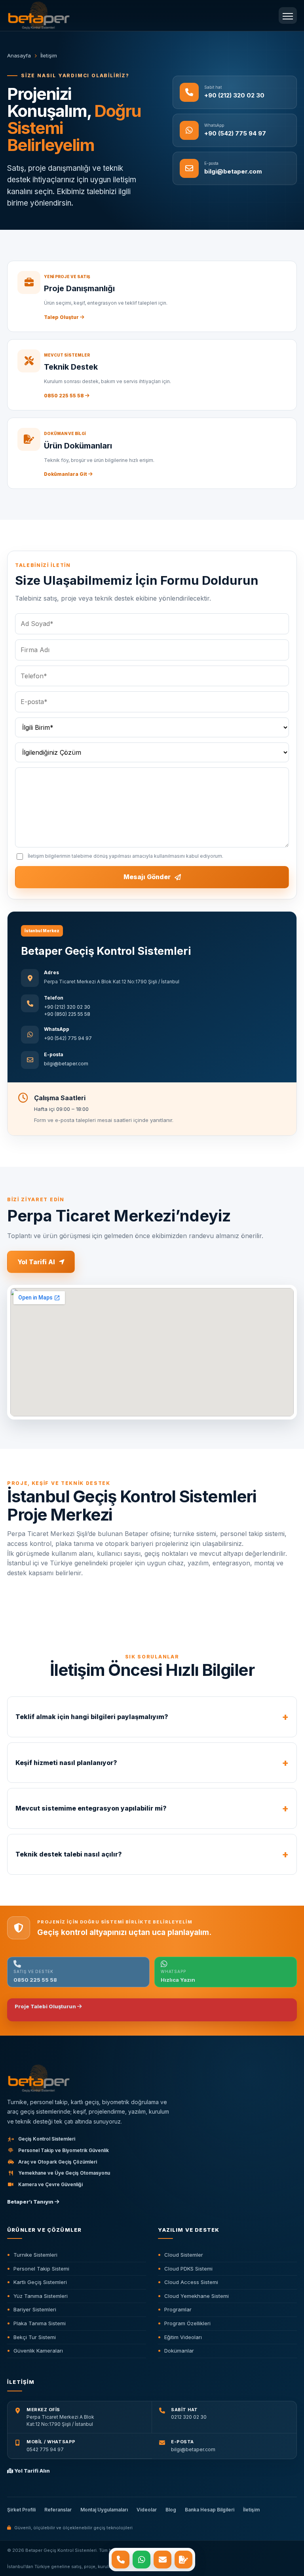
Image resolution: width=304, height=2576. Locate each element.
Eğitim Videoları (183, 2337)
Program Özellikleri (187, 2323)
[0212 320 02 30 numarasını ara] (121, 2560)
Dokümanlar (179, 2351)
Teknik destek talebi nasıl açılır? (69, 1854)
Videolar (147, 2510)
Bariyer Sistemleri (35, 2309)
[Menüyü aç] (288, 15)
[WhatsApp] (142, 2560)
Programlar (178, 2309)
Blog (171, 2510)
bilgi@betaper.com (66, 1064)
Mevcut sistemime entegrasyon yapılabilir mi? (91, 1808)
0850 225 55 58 (65, 396)
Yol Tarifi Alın (31, 2471)
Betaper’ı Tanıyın (31, 2202)
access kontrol (29, 1544)
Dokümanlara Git (66, 474)
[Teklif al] (183, 2560)
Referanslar (58, 2510)
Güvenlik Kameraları (38, 2351)
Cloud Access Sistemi (191, 2282)
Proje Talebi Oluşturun (46, 2006)
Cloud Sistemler (184, 2255)
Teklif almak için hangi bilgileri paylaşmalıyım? (92, 1717)
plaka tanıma (75, 1544)
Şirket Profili (21, 2510)
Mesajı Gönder (147, 877)
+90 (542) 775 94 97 (68, 1038)
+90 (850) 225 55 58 (67, 1014)
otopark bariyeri (129, 1544)
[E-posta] (162, 2560)
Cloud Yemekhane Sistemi (197, 2296)
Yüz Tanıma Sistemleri (41, 2296)
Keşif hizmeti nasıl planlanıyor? (66, 1763)
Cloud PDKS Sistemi (188, 2269)
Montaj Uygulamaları (104, 2510)
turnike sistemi (195, 1534)
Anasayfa (19, 55)
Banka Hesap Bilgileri (210, 2510)
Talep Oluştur (62, 317)
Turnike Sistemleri (35, 2255)
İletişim (251, 2510)
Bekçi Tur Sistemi (35, 2337)
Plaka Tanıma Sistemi (40, 2323)
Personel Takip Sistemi (41, 2269)
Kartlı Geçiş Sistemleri (40, 2282)
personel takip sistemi (252, 1534)
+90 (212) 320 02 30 (67, 1007)
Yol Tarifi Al (36, 1262)
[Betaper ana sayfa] (150, 2079)
